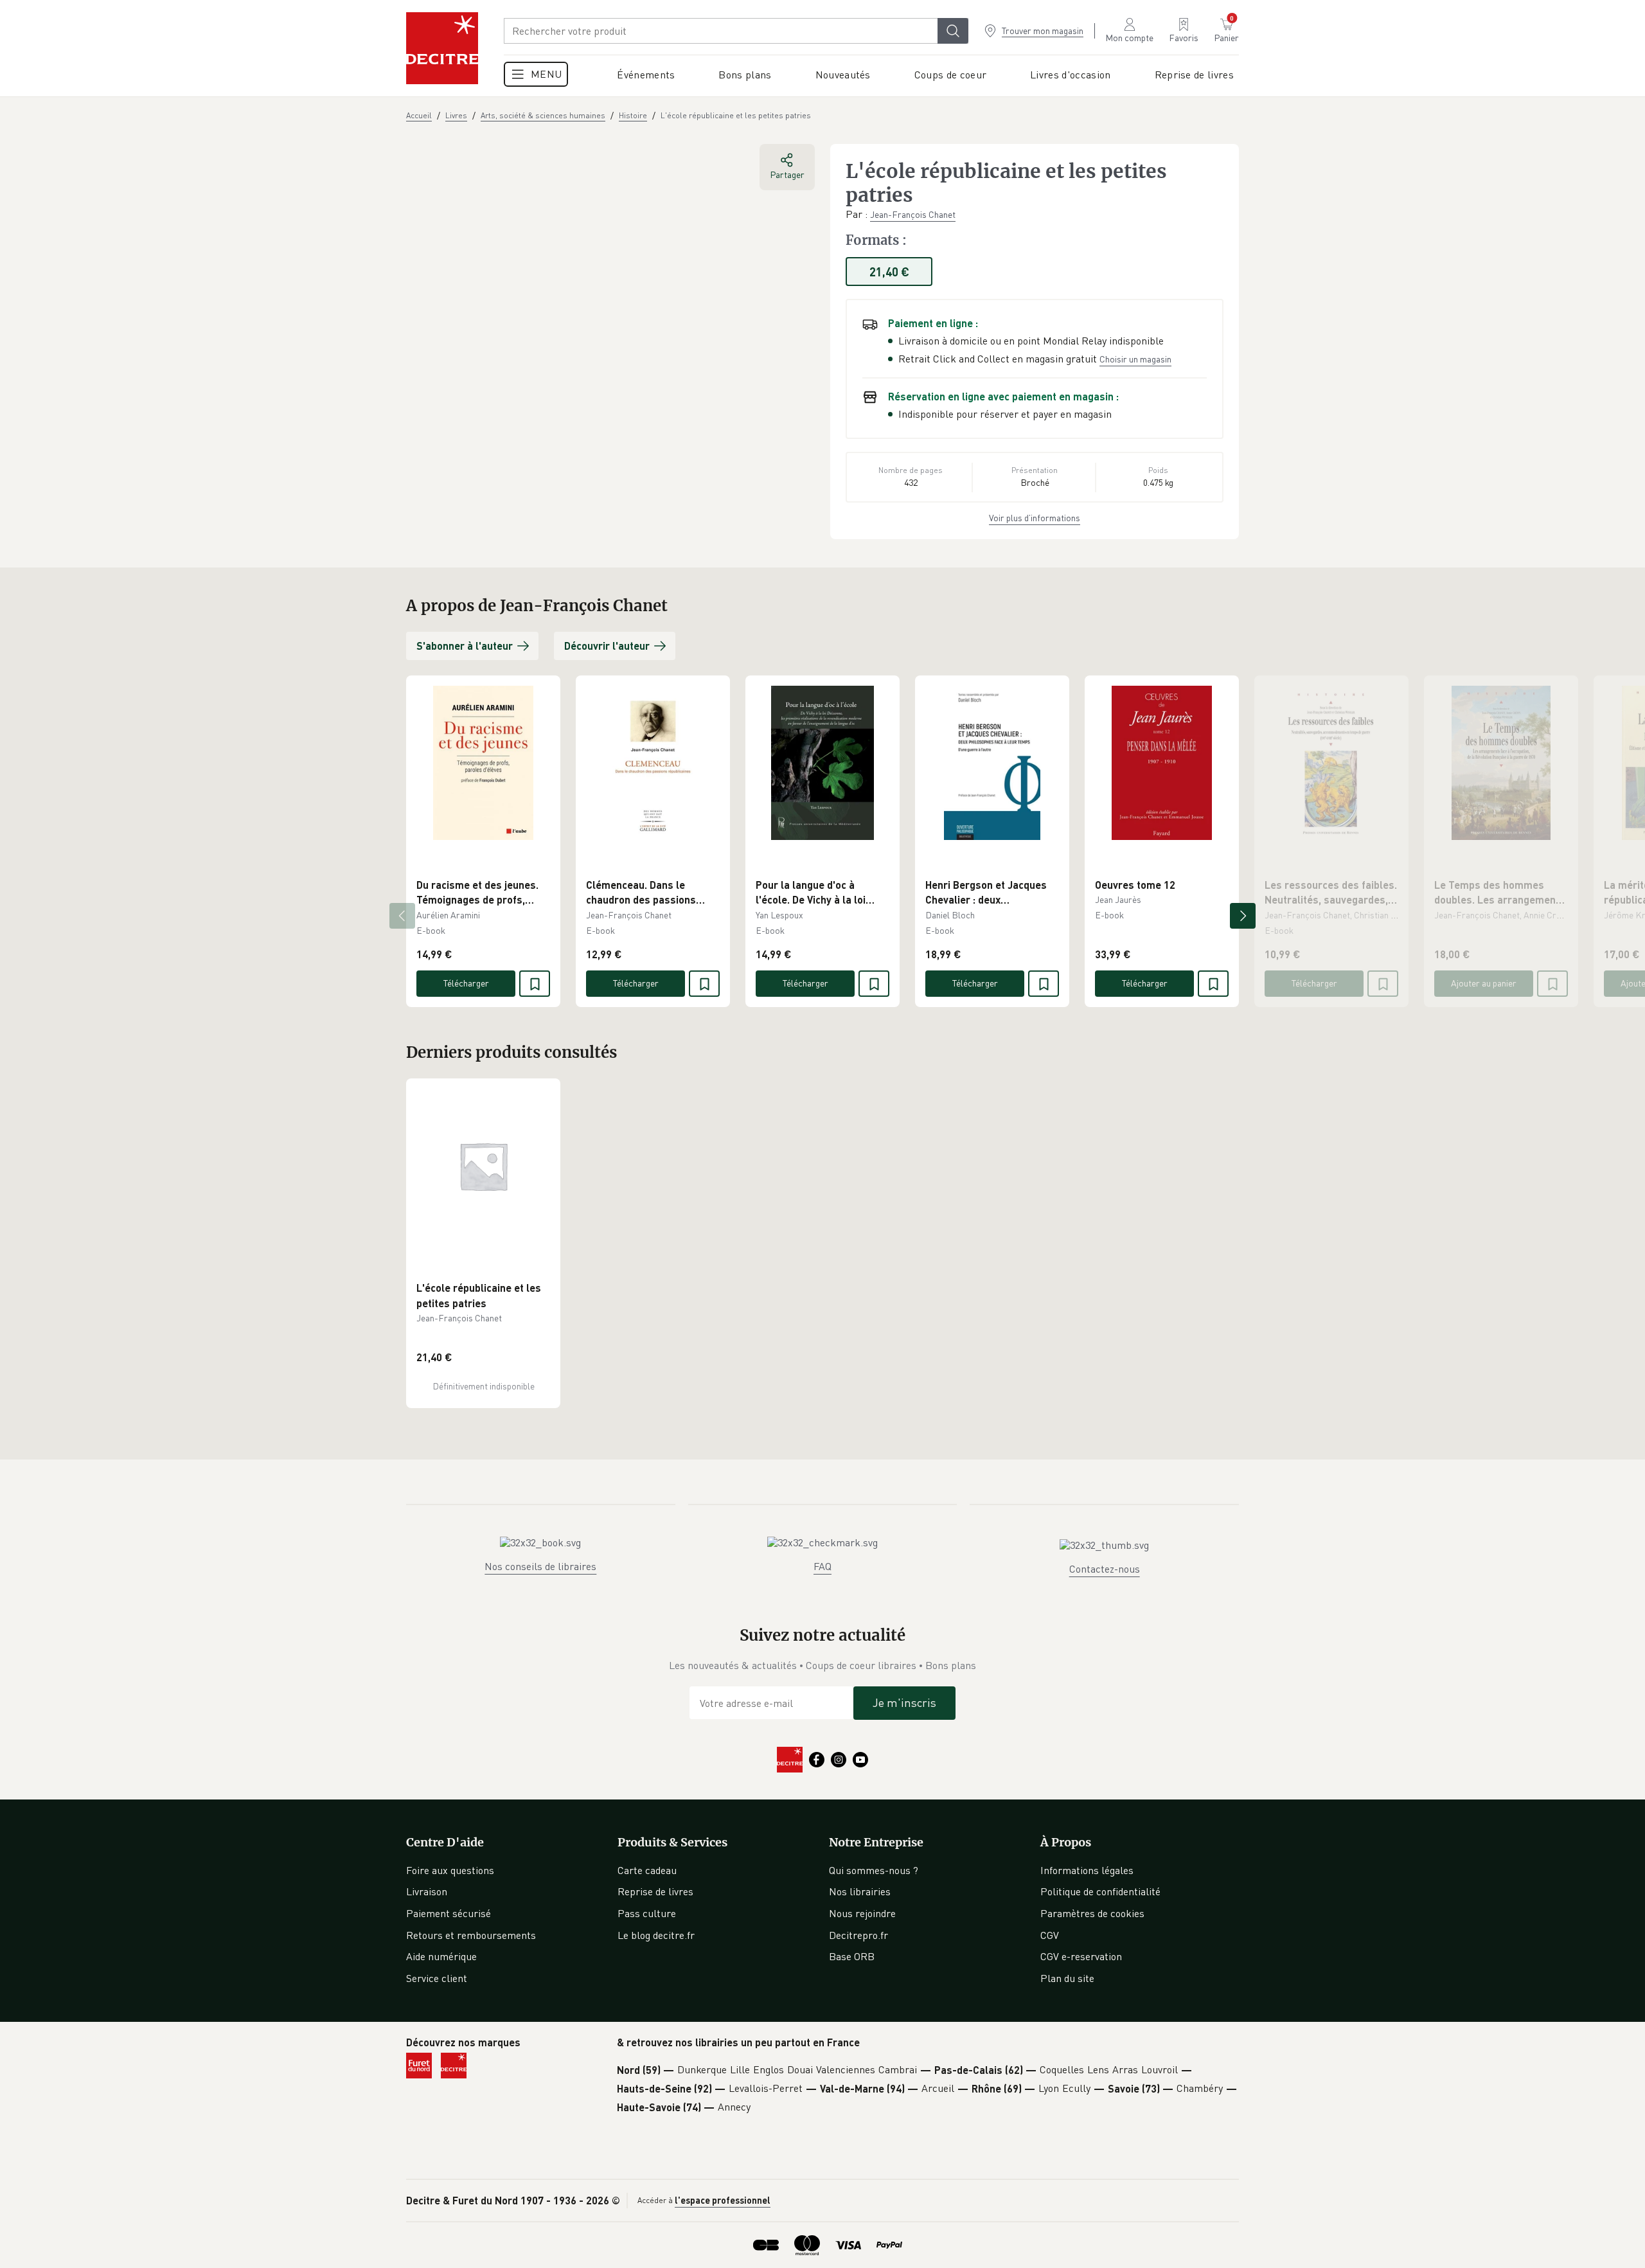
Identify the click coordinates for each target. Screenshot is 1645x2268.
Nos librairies (860, 1891)
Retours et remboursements (471, 1935)
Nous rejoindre (862, 1913)
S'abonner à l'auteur (465, 646)
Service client (437, 1978)
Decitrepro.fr (858, 1935)
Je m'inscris (904, 1702)
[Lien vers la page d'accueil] (442, 48)
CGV (1050, 1935)
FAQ (822, 1566)
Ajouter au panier (1484, 983)
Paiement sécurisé (449, 1913)
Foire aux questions (450, 1870)
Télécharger (466, 983)
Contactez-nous (1105, 1569)
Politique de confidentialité (1100, 1891)
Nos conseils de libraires (540, 1566)
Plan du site (1067, 1978)
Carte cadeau (647, 1870)
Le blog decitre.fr (656, 1935)
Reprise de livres (655, 1891)
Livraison (427, 1891)
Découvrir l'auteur (607, 646)
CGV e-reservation (1081, 1956)
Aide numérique (441, 1956)
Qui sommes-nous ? (874, 1870)
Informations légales (1087, 1870)
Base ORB (852, 1956)
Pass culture (647, 1913)
